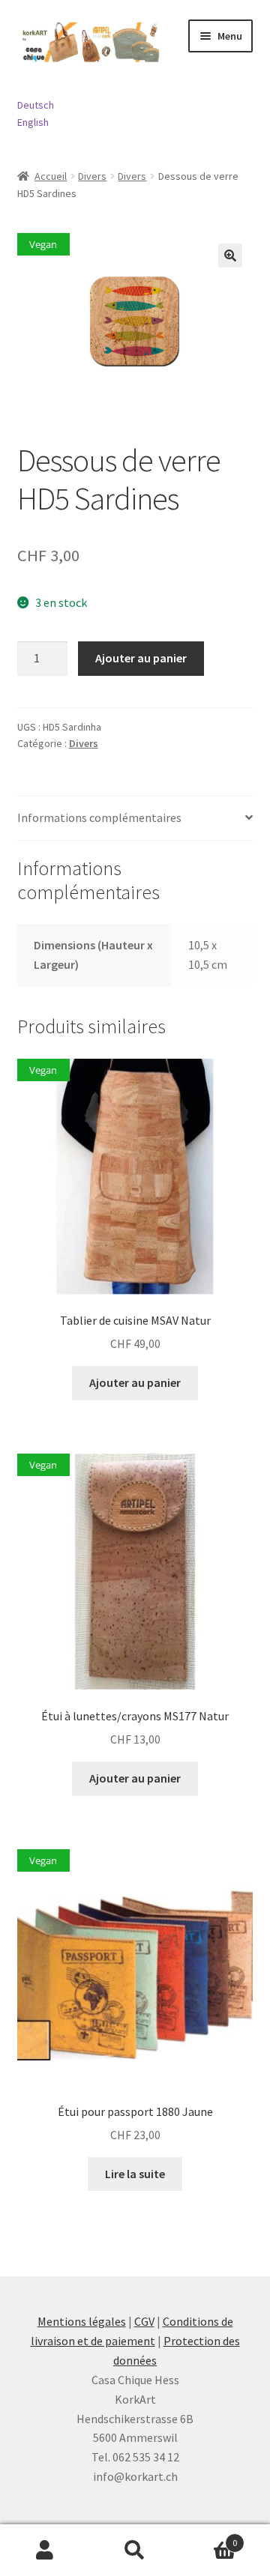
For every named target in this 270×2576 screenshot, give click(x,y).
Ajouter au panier (141, 658)
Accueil (51, 176)
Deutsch (36, 105)
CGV (144, 2321)
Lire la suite (135, 2174)
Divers (92, 176)
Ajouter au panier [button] (135, 1382)
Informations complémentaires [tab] (99, 817)
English (33, 122)
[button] (230, 256)
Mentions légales (82, 2321)
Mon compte (45, 2551)
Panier (208, 2537)
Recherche (135, 2551)
